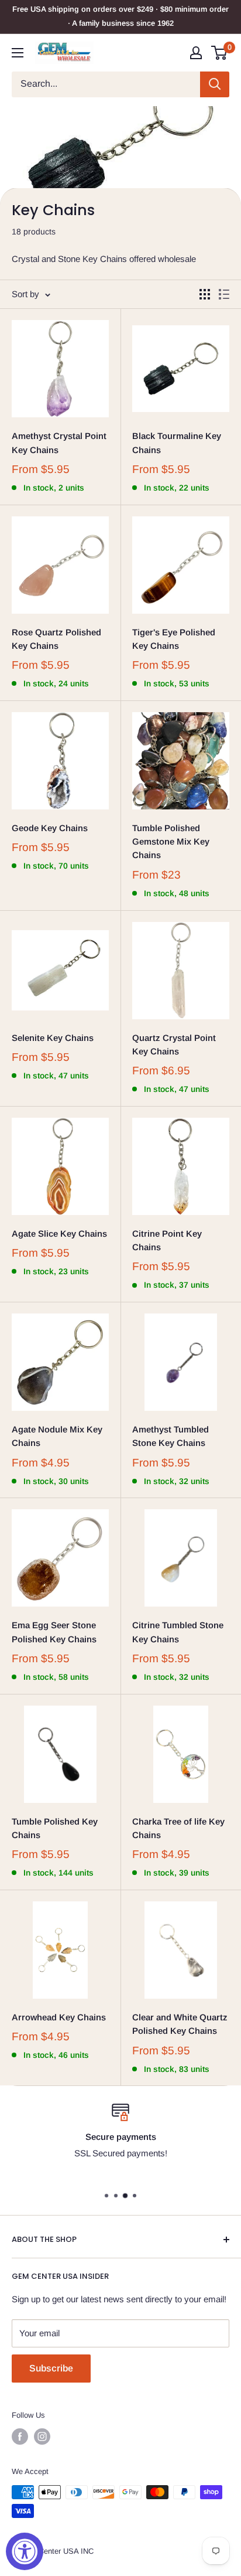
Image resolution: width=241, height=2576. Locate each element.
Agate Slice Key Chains (59, 1233)
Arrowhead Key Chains (59, 2017)
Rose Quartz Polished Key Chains (56, 639)
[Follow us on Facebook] (20, 2437)
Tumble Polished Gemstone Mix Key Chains (171, 842)
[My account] (196, 53)
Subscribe (51, 2368)
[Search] (215, 84)
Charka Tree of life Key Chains (178, 1828)
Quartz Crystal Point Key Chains (174, 1044)
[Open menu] (18, 53)
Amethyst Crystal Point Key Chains (59, 443)
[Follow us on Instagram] (42, 2437)
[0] (220, 53)
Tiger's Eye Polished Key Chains (174, 639)
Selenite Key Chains (53, 1038)
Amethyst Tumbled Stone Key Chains (171, 1436)
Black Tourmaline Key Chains (177, 443)
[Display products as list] (224, 294)
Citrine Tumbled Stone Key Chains (178, 1632)
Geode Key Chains (50, 828)
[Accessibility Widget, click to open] (25, 2551)
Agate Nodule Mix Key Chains (57, 1436)
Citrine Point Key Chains (167, 1240)
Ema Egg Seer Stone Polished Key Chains (54, 1632)
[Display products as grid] (205, 294)
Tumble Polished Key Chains (55, 1828)
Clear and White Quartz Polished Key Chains (180, 2024)
